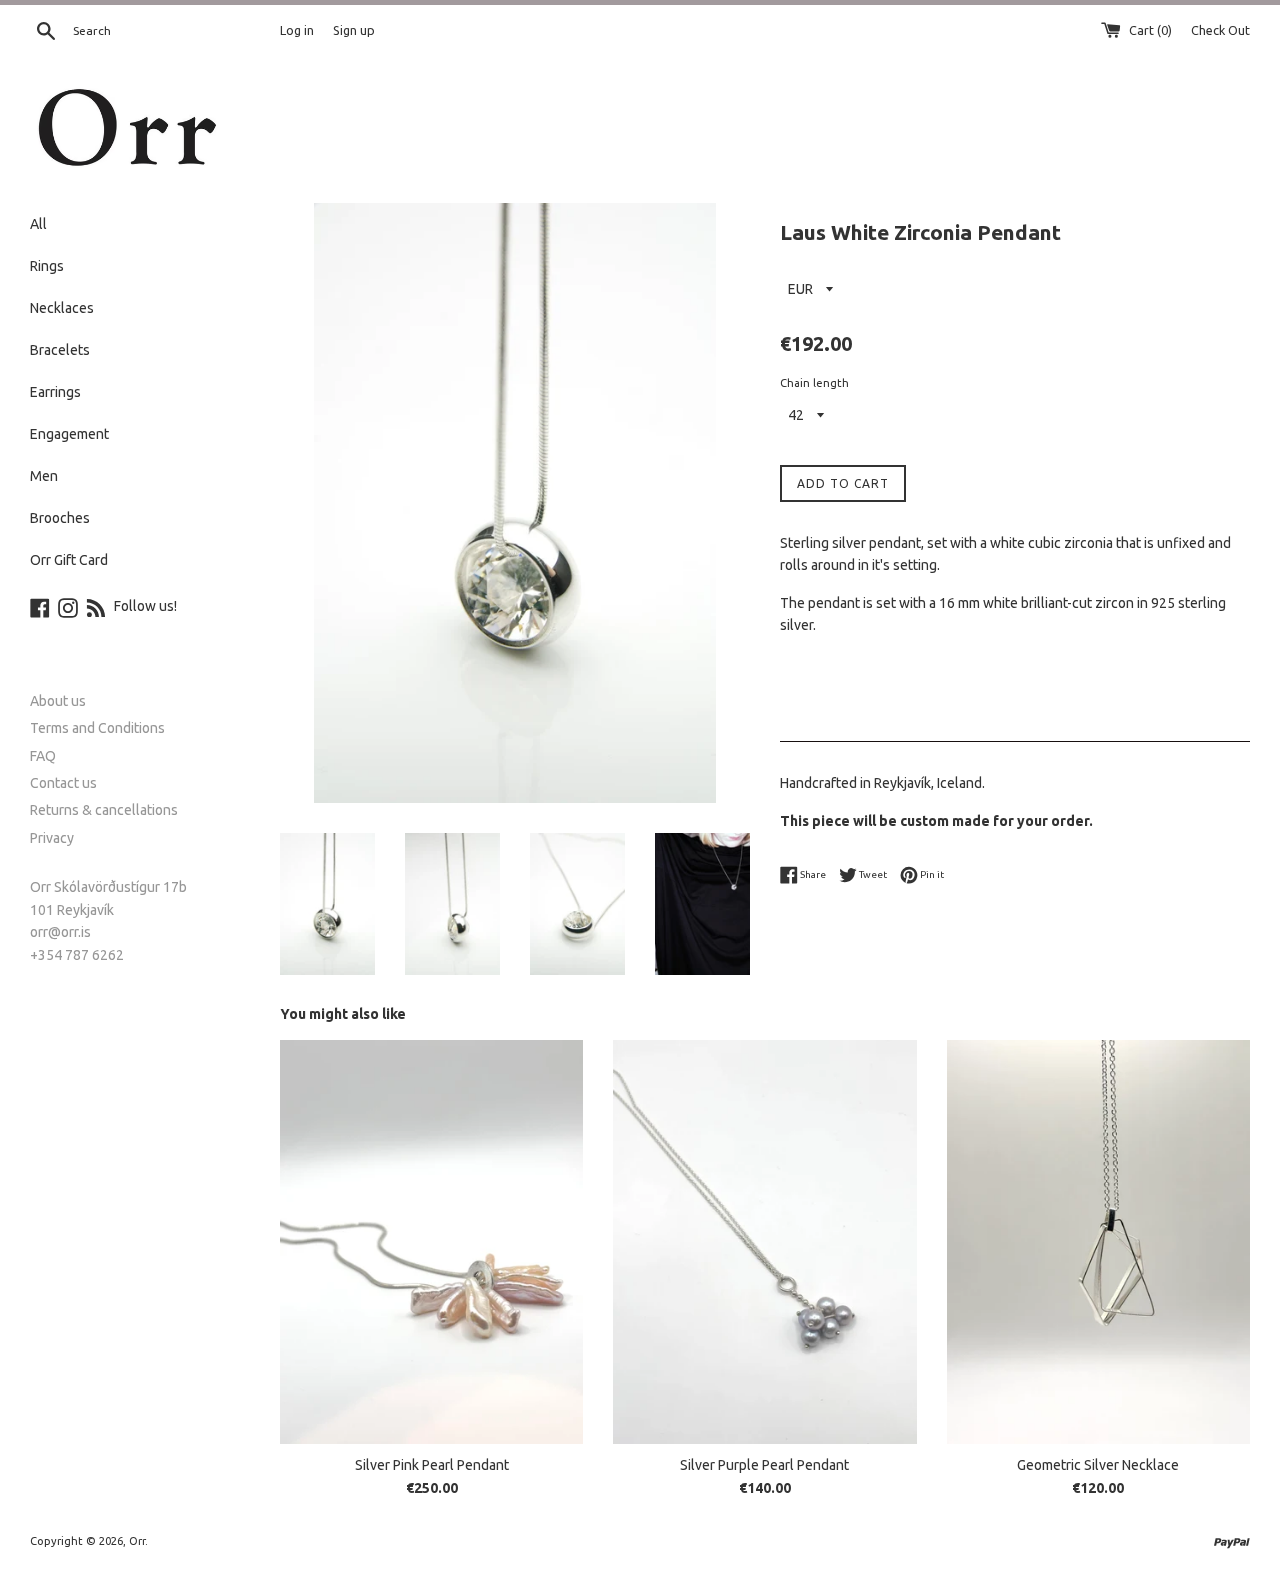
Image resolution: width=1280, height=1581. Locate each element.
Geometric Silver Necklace (1098, 1465)
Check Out (1220, 30)
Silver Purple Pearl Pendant (764, 1465)
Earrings (55, 392)
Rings (47, 266)
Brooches (60, 518)
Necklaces (62, 308)
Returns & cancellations (104, 810)
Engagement (69, 434)
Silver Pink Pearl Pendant (432, 1465)
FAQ (43, 756)
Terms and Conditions (97, 728)
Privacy (52, 838)
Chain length (814, 383)
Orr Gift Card (69, 560)
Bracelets (60, 350)
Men (44, 476)
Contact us (63, 783)
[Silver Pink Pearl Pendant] (431, 1242)
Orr (137, 1541)
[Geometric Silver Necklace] (1098, 1242)
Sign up (354, 30)
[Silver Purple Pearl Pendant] (764, 1242)
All (38, 224)
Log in (297, 30)
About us (58, 701)
